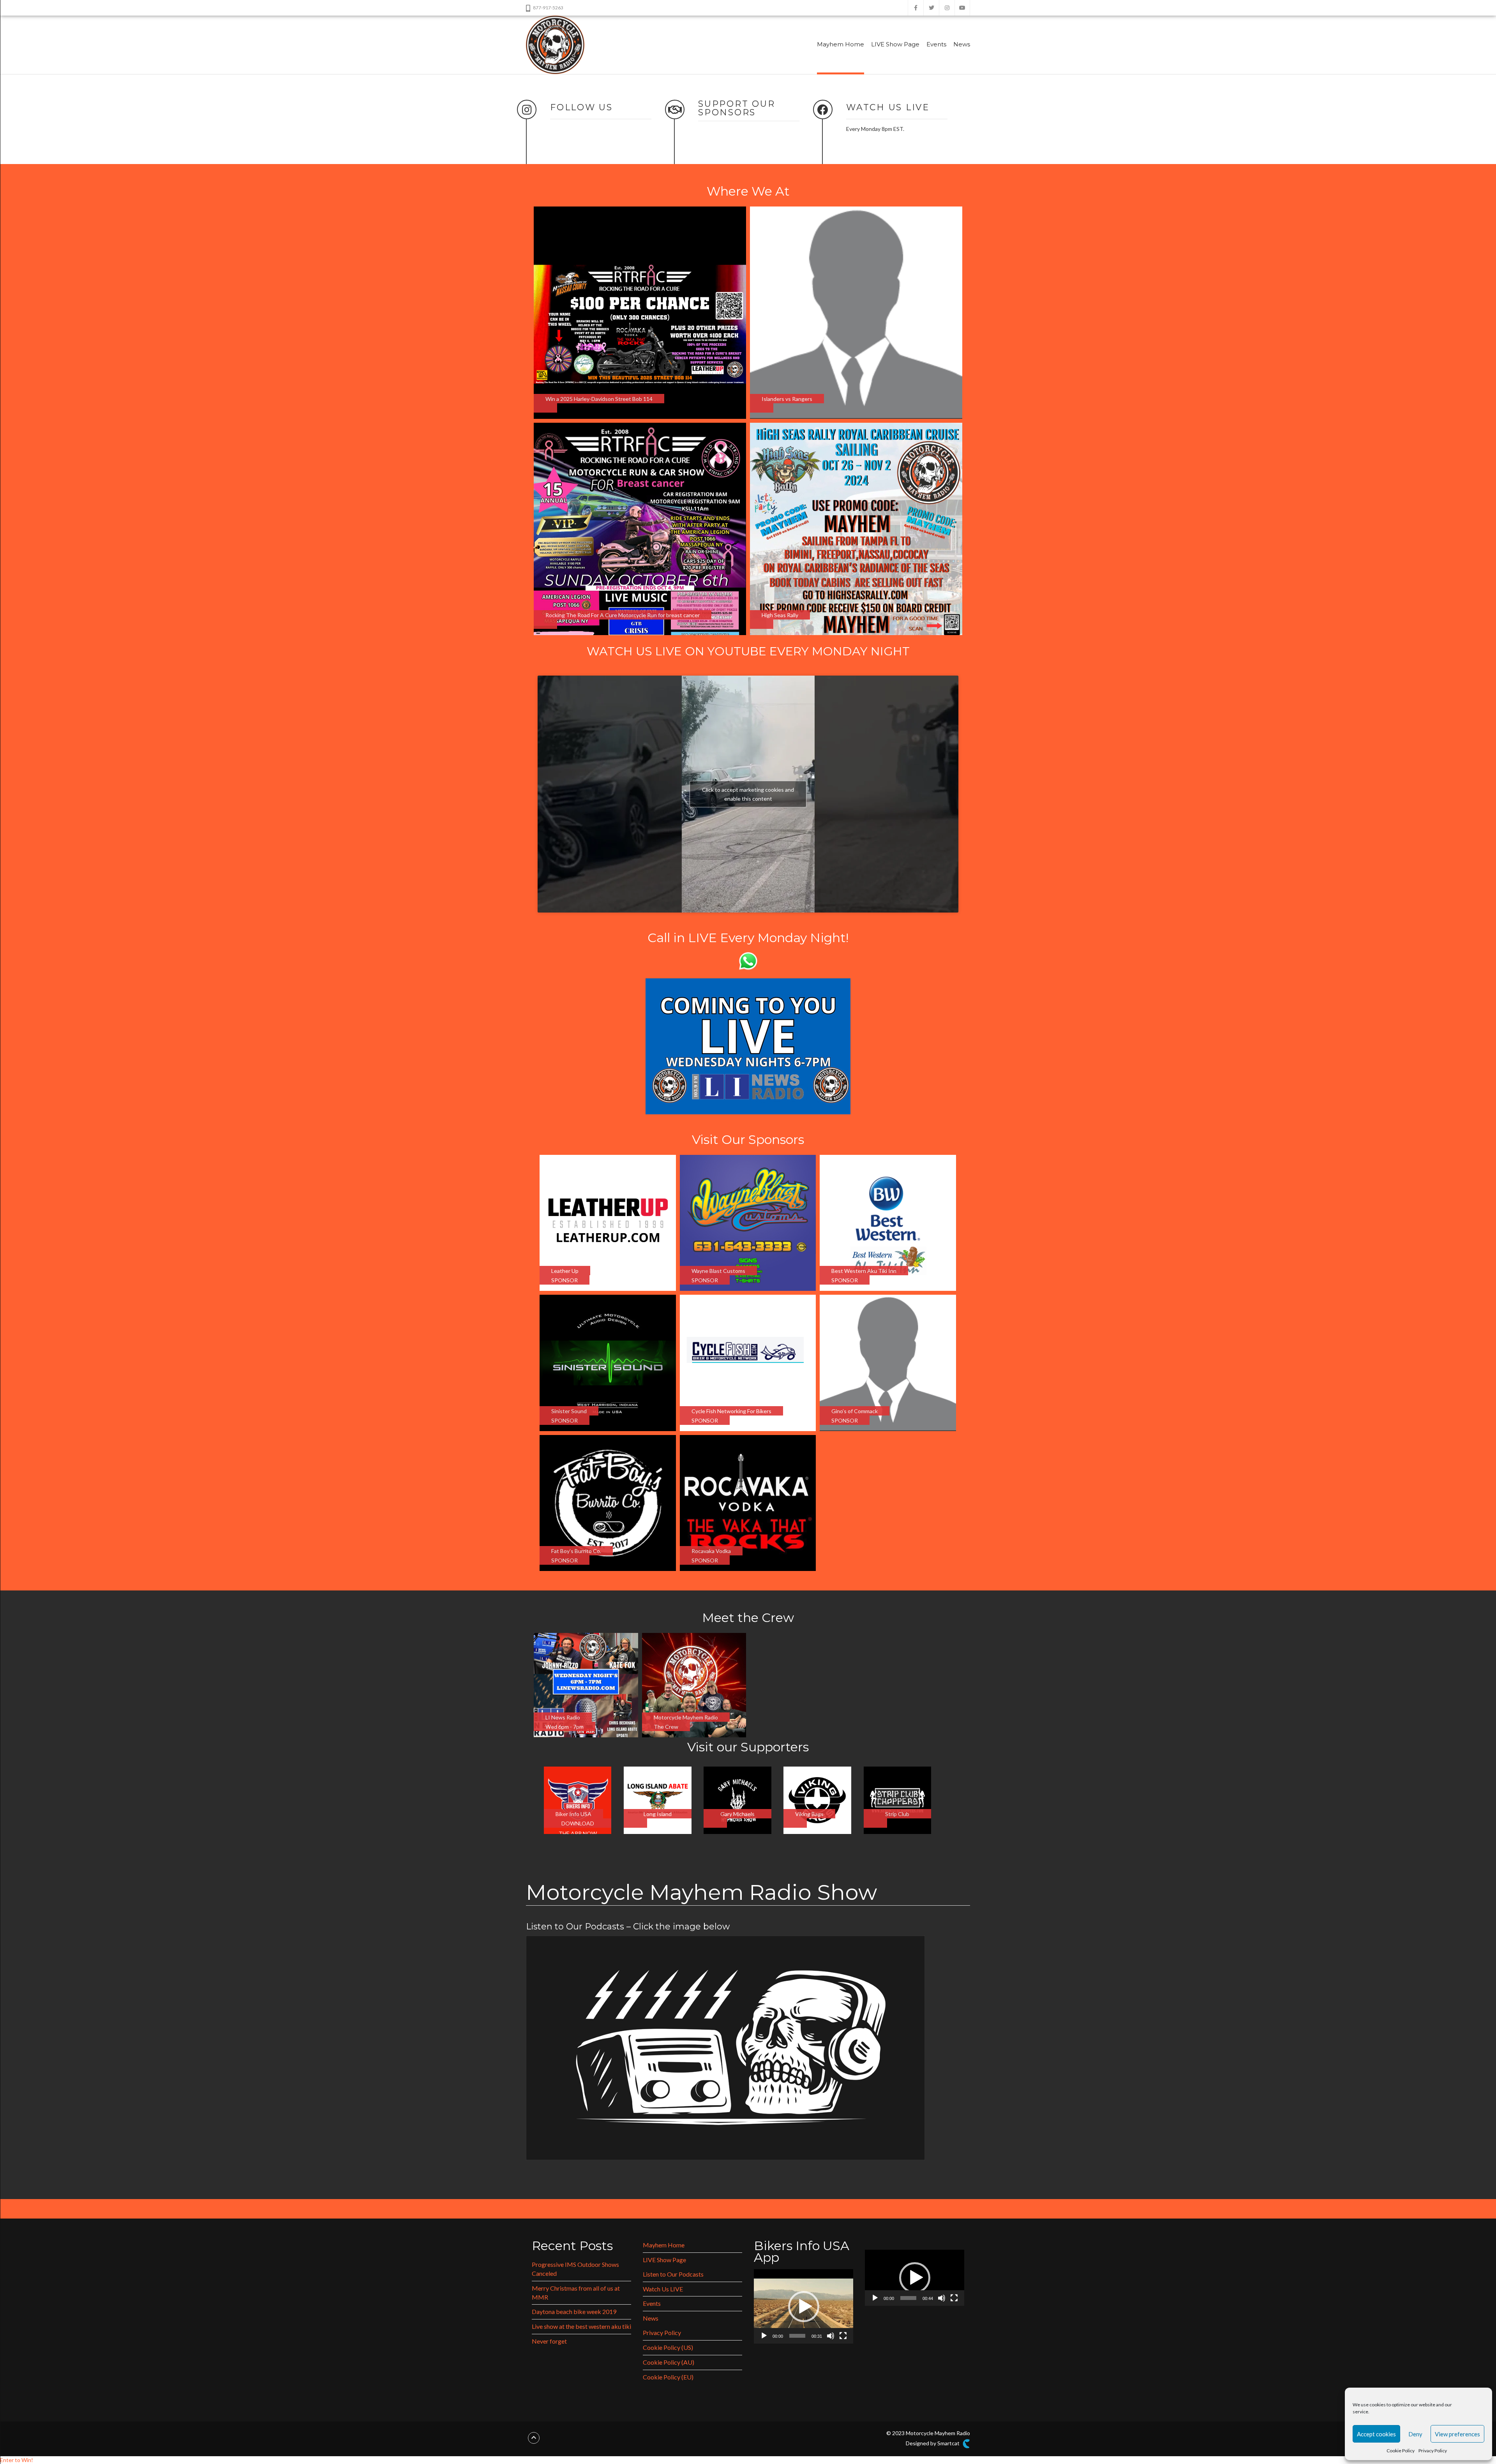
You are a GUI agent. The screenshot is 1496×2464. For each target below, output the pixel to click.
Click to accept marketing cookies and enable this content (748, 794)
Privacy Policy (1433, 2451)
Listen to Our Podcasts (673, 2274)
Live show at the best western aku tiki (581, 2326)
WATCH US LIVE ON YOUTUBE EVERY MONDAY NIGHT (748, 651)
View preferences (1457, 2434)
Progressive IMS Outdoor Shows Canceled (575, 2269)
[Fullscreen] (843, 2336)
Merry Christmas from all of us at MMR (576, 2293)
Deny (1415, 2434)
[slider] (797, 2336)
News (962, 44)
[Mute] (831, 2336)
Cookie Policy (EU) (668, 2377)
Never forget (549, 2341)
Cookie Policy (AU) (669, 2362)
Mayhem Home (841, 44)
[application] (804, 2306)
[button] (804, 2307)
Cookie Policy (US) (668, 2347)
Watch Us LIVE (663, 2289)
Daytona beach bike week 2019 (574, 2311)
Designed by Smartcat (933, 2443)
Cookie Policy (1401, 2451)
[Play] (764, 2336)
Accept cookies (1376, 2434)
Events (936, 44)
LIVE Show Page (895, 44)
